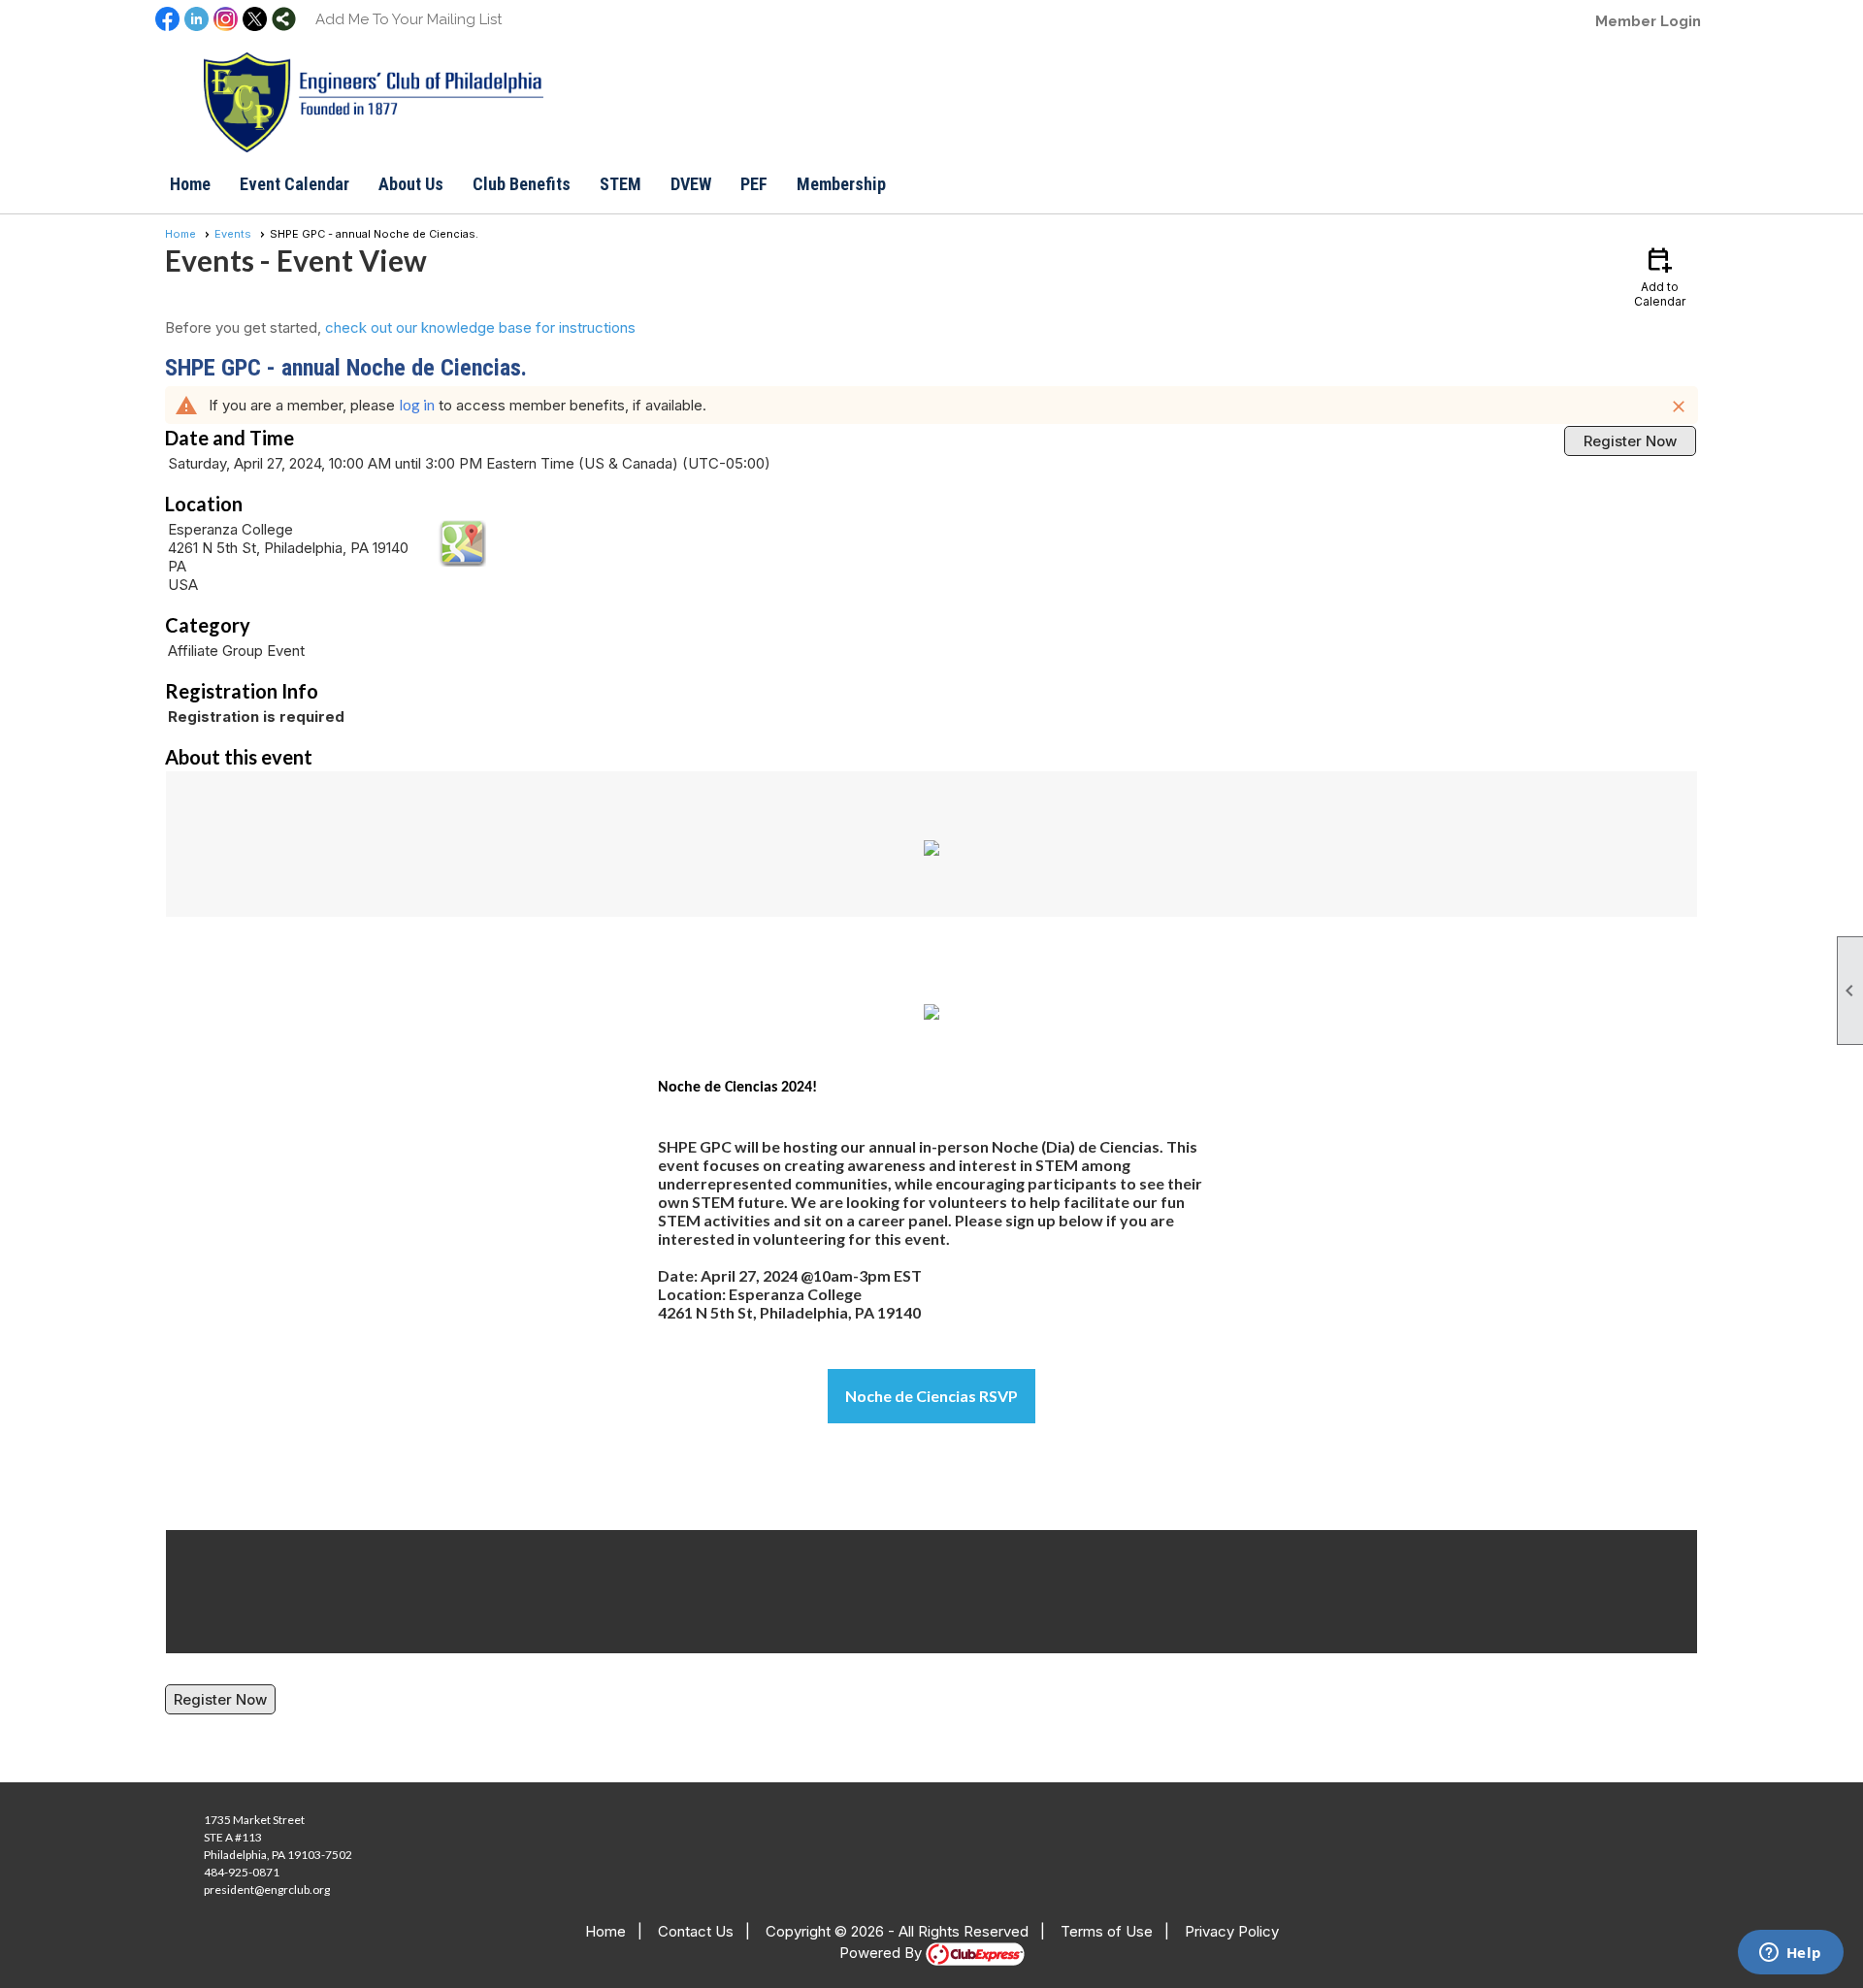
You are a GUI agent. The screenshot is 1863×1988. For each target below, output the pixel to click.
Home (190, 184)
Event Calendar (294, 184)
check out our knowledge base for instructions (480, 327)
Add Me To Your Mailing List (409, 19)
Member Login (1648, 21)
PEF (754, 184)
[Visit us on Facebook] (167, 20)
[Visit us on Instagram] (226, 20)
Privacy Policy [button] (1232, 1931)
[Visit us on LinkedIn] (196, 20)
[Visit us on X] (255, 20)
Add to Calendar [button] (1660, 276)
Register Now (1630, 441)
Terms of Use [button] (1107, 1931)
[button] (411, 184)
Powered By (882, 1953)
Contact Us (696, 1931)
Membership (841, 184)
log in (417, 405)
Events (233, 234)
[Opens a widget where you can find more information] (1790, 1954)
